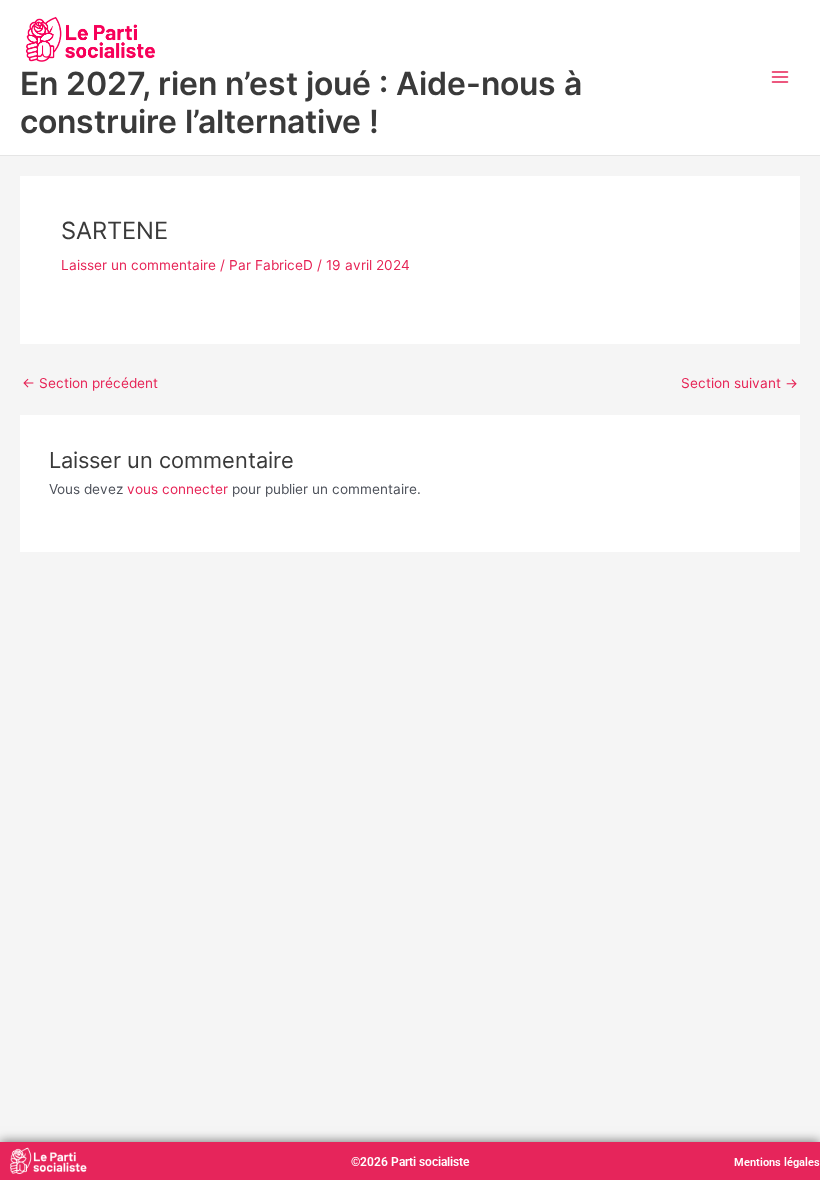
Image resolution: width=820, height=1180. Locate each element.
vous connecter (177, 489)
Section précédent (90, 384)
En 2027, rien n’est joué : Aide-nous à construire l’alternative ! (301, 102)
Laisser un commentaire (138, 265)
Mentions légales (777, 1162)
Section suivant (739, 384)
